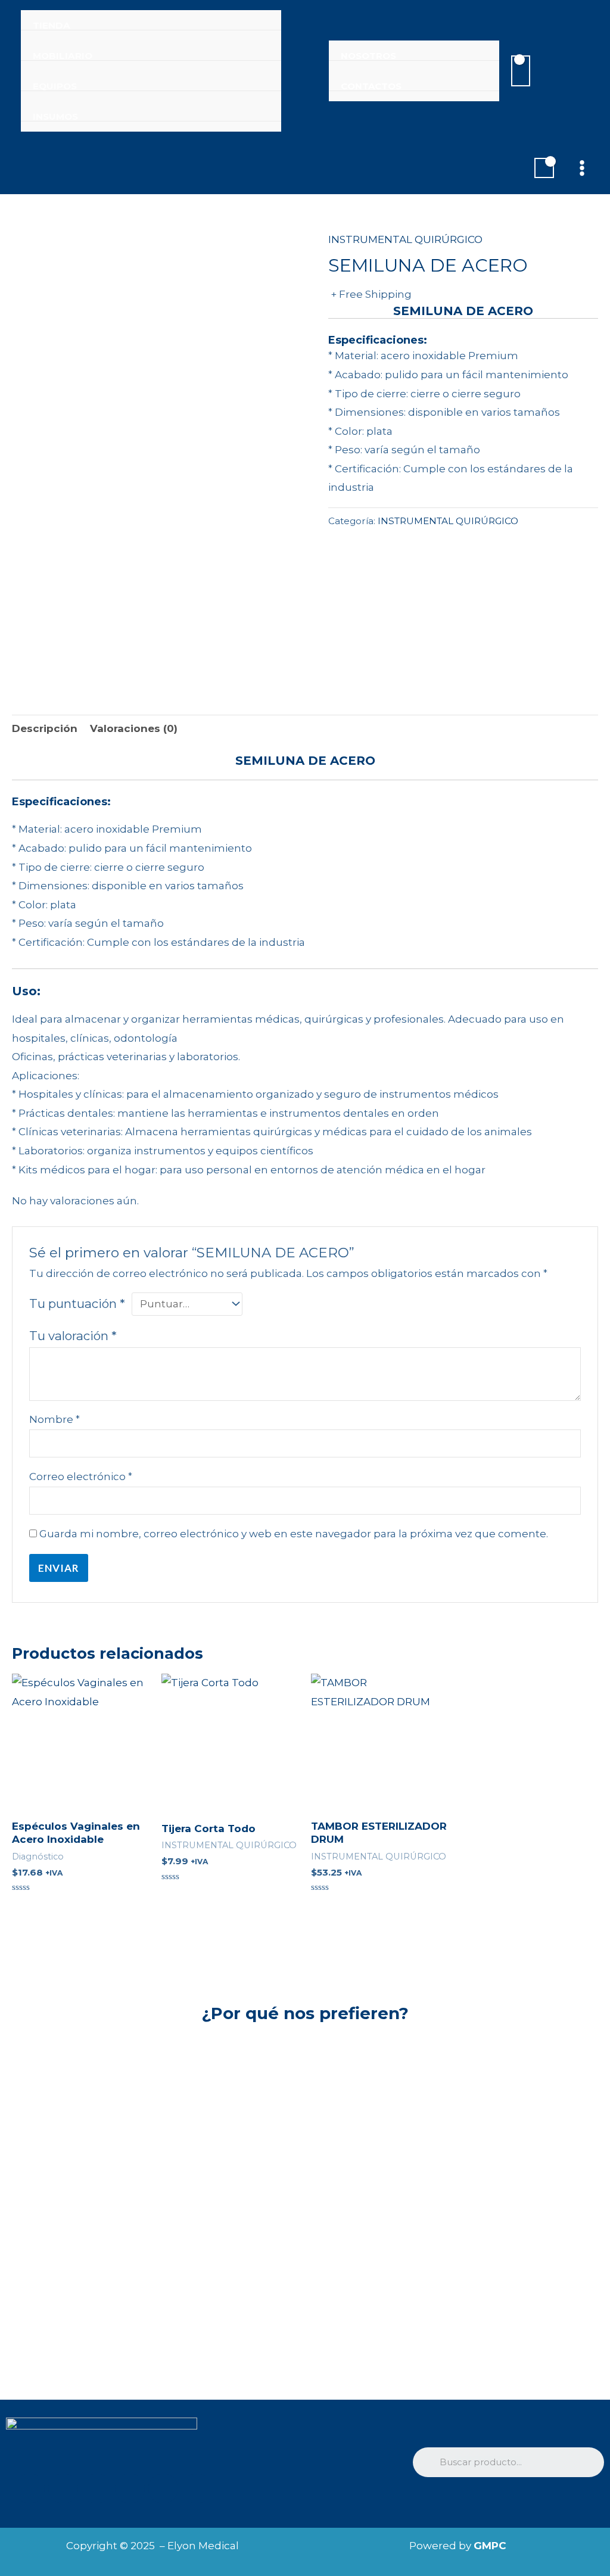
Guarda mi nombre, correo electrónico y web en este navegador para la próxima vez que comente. (294, 1534)
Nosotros (368, 56)
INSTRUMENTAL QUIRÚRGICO (405, 239)
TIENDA (52, 26)
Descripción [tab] (45, 728)
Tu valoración (73, 1336)
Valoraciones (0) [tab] (134, 728)
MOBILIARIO (63, 56)
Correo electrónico (81, 1477)
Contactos (371, 86)
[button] (566, 71)
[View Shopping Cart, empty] (521, 71)
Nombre (55, 1419)
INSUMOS (55, 117)
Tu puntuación (77, 1303)
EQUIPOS (55, 86)
